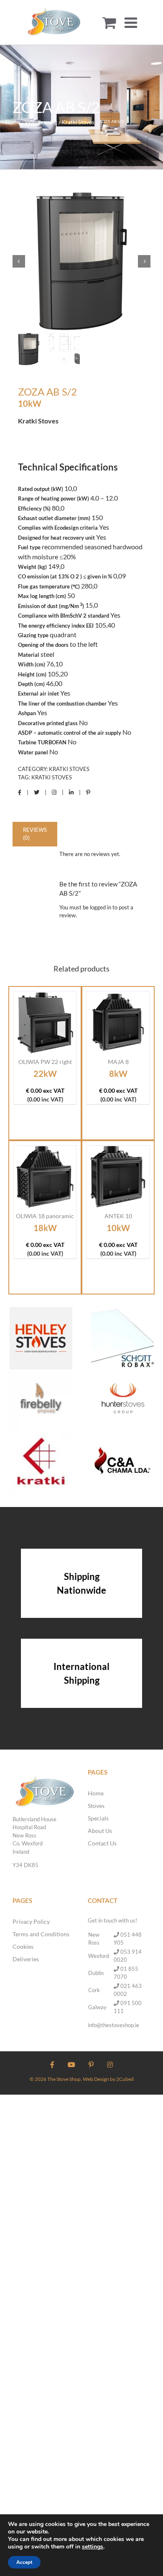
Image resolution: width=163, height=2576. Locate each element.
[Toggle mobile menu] (132, 22)
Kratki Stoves (69, 769)
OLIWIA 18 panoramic (45, 1216)
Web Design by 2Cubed (108, 2079)
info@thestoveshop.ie (113, 2025)
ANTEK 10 (118, 1216)
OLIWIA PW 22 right (45, 1062)
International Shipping (81, 1673)
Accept (24, 2562)
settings (93, 2547)
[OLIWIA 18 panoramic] (45, 1177)
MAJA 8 (118, 1062)
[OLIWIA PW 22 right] (45, 1023)
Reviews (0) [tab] (35, 834)
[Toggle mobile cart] (109, 22)
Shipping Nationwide (81, 1583)
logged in (101, 907)
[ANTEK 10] (118, 1177)
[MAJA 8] (118, 1023)
